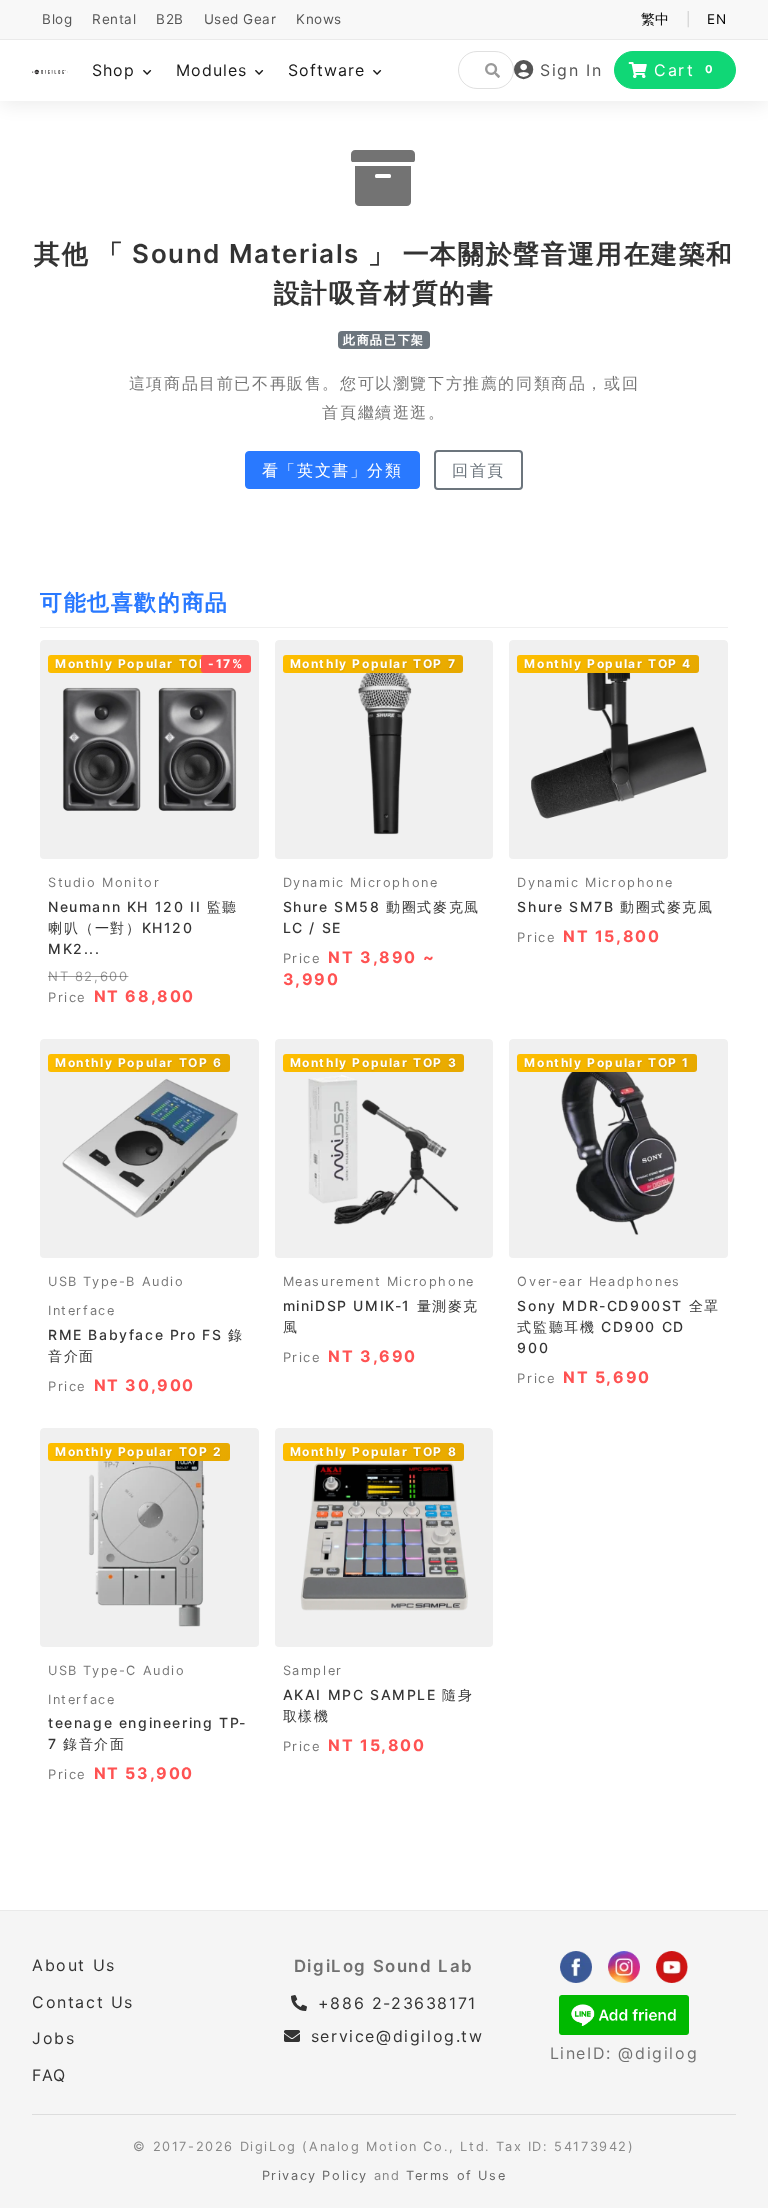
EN (716, 19)
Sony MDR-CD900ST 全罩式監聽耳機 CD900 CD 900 (618, 1326)
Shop (116, 70)
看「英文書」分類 (332, 470)
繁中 (655, 19)
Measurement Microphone (379, 1281)
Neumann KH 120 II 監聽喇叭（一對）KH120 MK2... (143, 927)
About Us (74, 1965)
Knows (319, 19)
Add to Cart (149, 837)
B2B (170, 19)
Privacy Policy (315, 2175)
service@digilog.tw (397, 2036)
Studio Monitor (104, 882)
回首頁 (478, 470)
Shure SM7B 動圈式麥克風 (615, 906)
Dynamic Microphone (361, 882)
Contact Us (83, 2002)
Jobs (53, 2038)
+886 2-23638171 (394, 2003)
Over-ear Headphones (598, 1281)
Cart (684, 70)
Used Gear (240, 19)
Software (329, 70)
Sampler (313, 1670)
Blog (57, 19)
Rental (114, 19)
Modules (214, 70)
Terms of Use (456, 2175)
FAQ (49, 2075)
